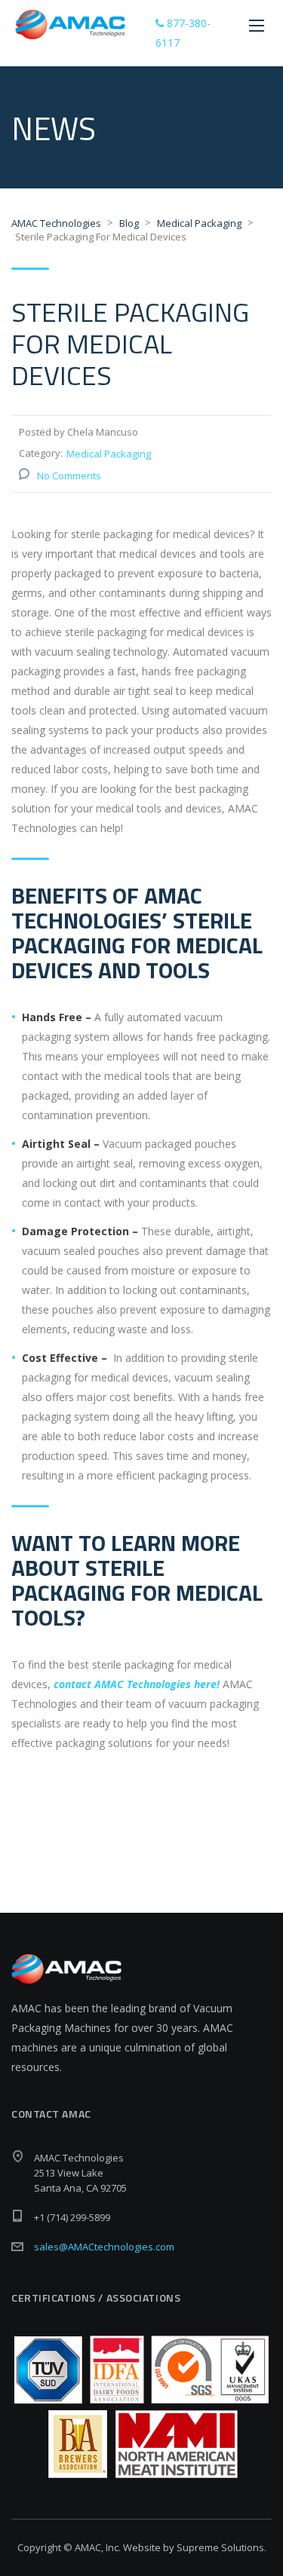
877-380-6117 (183, 33)
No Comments (69, 476)
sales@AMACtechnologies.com (104, 2247)
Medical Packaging (109, 454)
